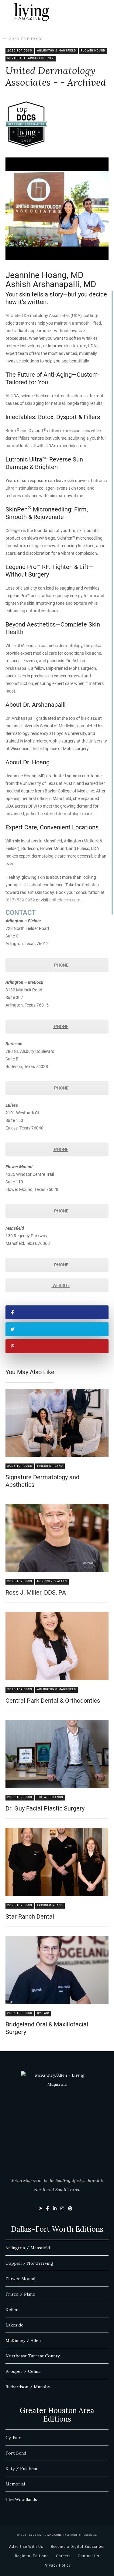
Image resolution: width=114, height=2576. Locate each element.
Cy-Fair (43, 2013)
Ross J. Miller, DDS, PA (36, 1592)
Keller (12, 2310)
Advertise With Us (26, 2547)
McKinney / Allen (23, 2340)
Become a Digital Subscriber (78, 2547)
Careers (63, 2556)
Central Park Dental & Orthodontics (53, 1701)
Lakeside (14, 2325)
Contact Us (88, 2556)
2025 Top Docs (26, 39)
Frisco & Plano (50, 1466)
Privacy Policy (57, 2565)
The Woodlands (50, 1797)
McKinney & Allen (52, 1581)
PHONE (61, 965)
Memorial (15, 2484)
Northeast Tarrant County (31, 58)
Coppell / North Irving (29, 2263)
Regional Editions (32, 2556)
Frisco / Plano (20, 2294)
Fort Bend (16, 2453)
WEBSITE (61, 1285)
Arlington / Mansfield (28, 2248)
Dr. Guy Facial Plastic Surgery (45, 1808)
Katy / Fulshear (22, 2469)
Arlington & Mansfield (57, 51)
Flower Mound (93, 51)
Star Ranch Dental (30, 1916)
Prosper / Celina (23, 2371)
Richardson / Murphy (28, 2387)
